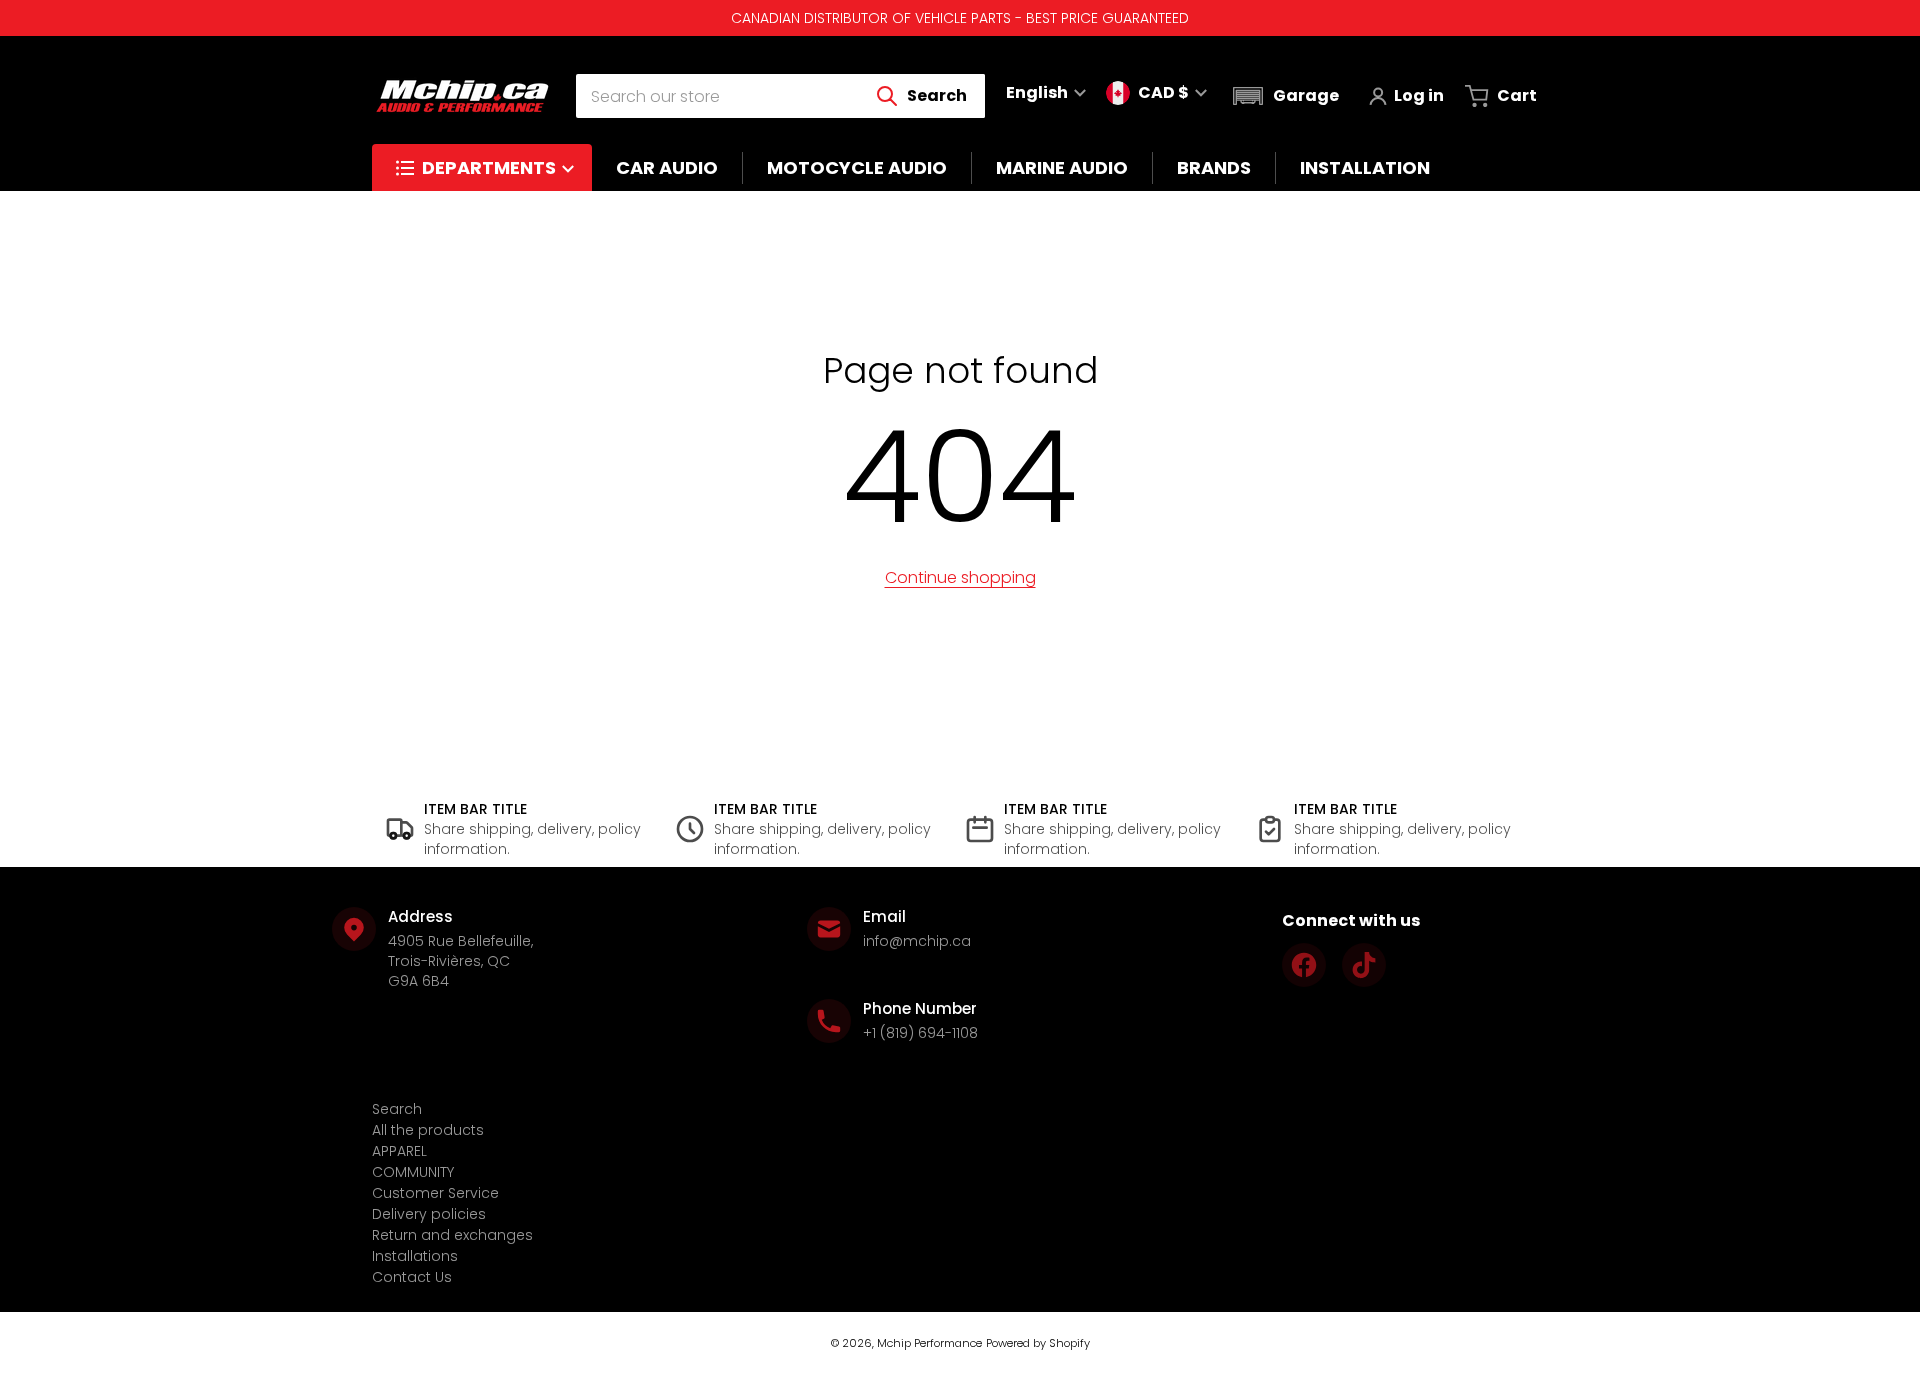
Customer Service (435, 1193)
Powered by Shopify (1038, 1343)
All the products (428, 1130)
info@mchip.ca (917, 941)
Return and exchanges (452, 1235)
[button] (1283, 96)
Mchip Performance (929, 1343)
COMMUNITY (413, 1172)
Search (397, 1109)
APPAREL (399, 1151)
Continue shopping (960, 577)
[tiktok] (1364, 965)
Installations (415, 1256)
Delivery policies (429, 1214)
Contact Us (412, 1277)
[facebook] (1304, 965)
